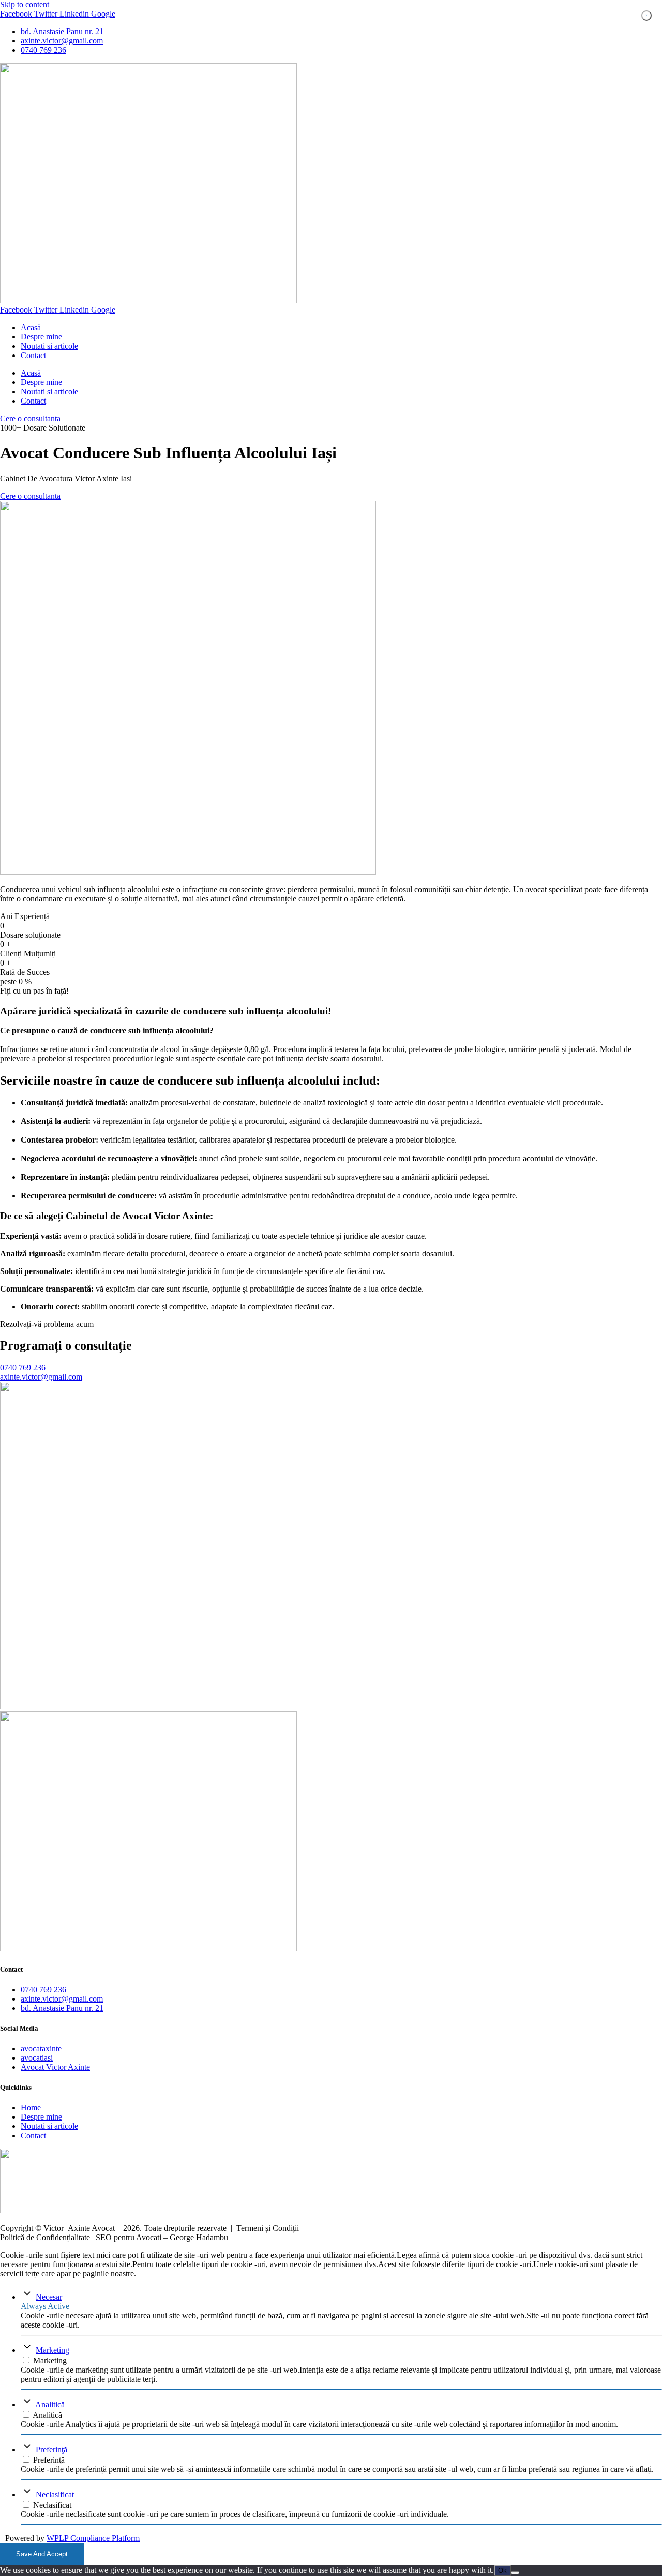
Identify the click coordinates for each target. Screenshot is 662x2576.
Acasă (31, 327)
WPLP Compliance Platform (93, 2538)
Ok (502, 2571)
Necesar (49, 2297)
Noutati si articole (49, 346)
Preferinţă (51, 2449)
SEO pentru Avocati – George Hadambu (162, 2237)
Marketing (52, 2350)
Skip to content (25, 4)
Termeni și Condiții (268, 2228)
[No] (515, 2573)
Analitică (50, 2404)
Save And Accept (42, 2554)
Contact (33, 355)
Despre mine (41, 337)
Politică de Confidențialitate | (48, 2237)
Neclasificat (55, 2494)
